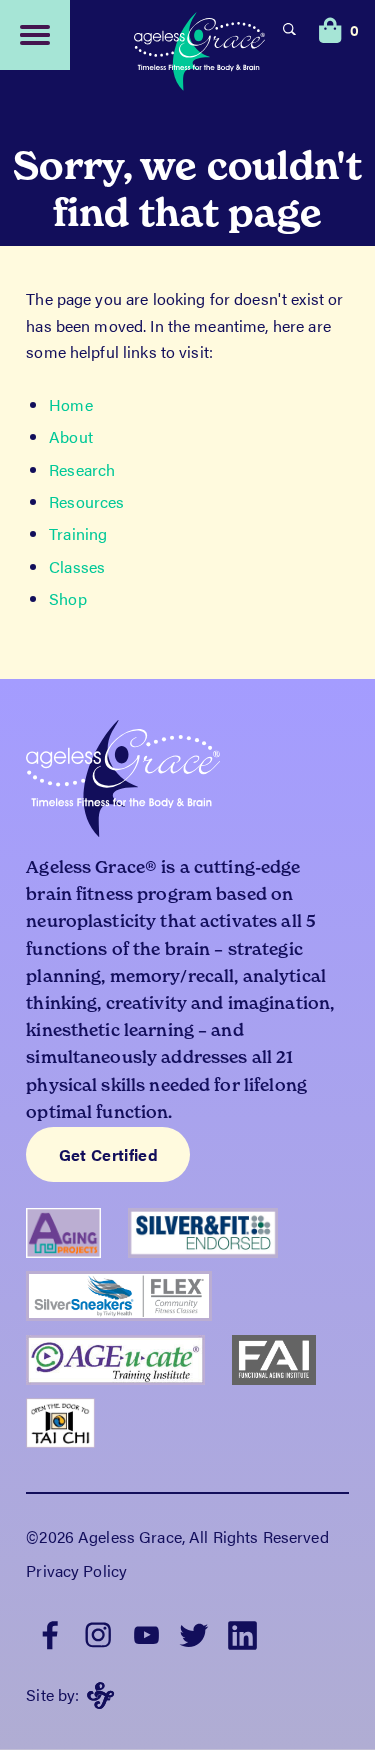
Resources (86, 501)
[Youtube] (146, 1633)
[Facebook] (50, 1633)
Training (78, 533)
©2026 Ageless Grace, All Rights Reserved (177, 1536)
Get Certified (108, 1154)
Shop (68, 598)
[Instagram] (98, 1633)
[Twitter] (194, 1633)
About (71, 436)
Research (82, 469)
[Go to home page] (199, 54)
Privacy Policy (76, 1570)
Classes (77, 566)
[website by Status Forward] (100, 1695)
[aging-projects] (77, 1240)
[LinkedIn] (242, 1633)
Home (71, 404)
